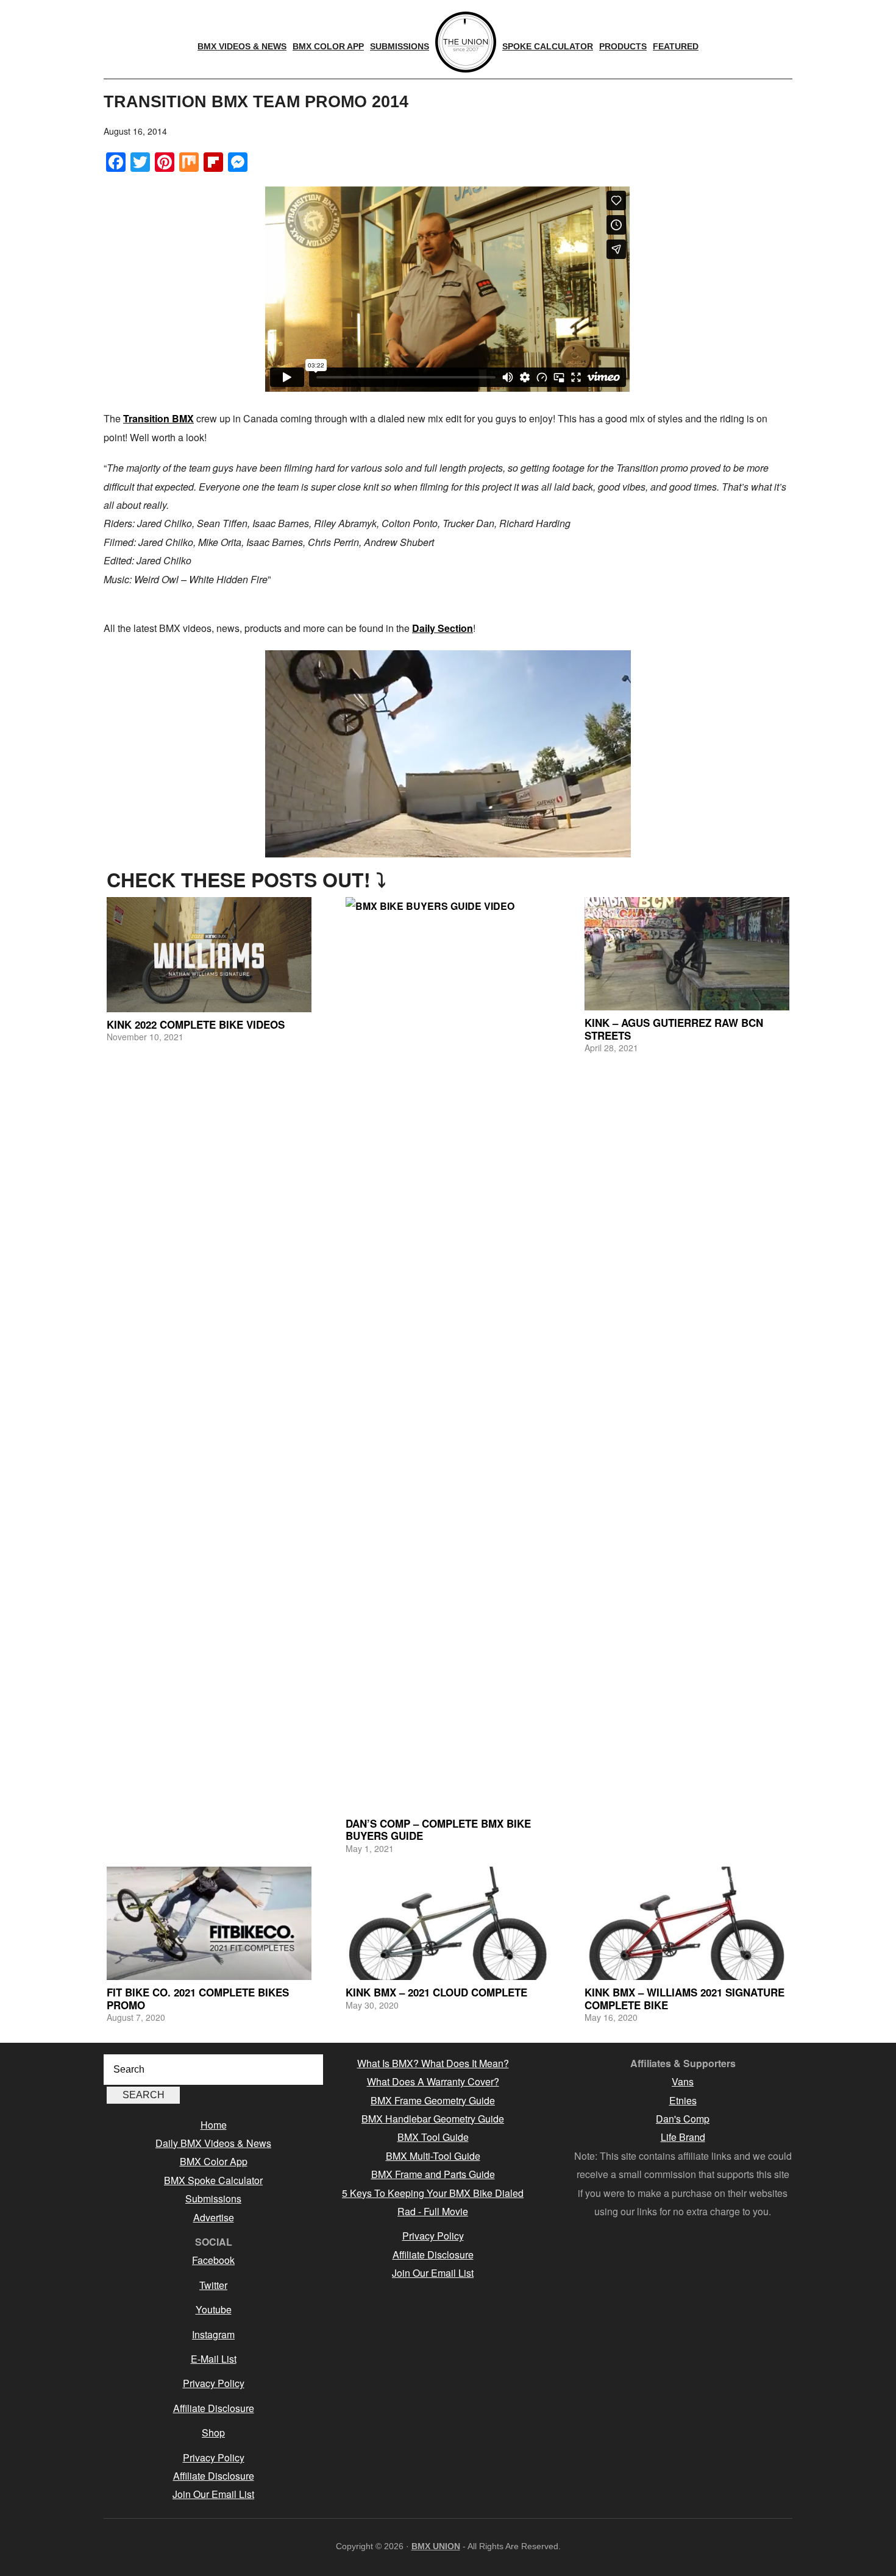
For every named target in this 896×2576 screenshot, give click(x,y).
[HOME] (466, 42)
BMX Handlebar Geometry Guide (433, 2119)
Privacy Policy (214, 2383)
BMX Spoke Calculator (213, 2180)
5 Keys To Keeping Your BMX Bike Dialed (433, 2193)
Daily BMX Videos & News (213, 2143)
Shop (213, 2432)
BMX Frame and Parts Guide (433, 2174)
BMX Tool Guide (433, 2137)
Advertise (214, 2217)
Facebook (213, 2260)
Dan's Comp (683, 2119)
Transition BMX (158, 418)
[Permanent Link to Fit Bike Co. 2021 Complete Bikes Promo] (209, 1923)
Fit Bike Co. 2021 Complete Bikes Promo (198, 1998)
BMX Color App (214, 2161)
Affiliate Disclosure (214, 2408)
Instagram (213, 2334)
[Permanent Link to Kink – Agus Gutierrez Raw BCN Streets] (687, 954)
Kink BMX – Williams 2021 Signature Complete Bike (684, 1998)
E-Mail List (214, 2359)
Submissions (213, 2198)
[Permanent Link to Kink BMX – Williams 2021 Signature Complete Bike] (687, 1923)
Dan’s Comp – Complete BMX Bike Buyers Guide (438, 1829)
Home (214, 2125)
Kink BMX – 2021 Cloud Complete (436, 1992)
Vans (683, 2081)
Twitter (213, 2285)
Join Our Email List (213, 2494)
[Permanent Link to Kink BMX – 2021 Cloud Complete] (448, 1923)
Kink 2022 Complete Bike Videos (196, 1024)
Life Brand (683, 2137)
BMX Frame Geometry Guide (433, 2100)
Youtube (214, 2309)
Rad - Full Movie (433, 2211)
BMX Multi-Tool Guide (433, 2156)
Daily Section (443, 628)
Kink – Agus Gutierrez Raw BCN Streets (674, 1029)
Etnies (683, 2100)
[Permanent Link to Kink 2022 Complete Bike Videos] (209, 955)
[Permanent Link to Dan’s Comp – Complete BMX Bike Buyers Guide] (448, 1354)
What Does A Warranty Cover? (433, 2081)
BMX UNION (436, 2546)
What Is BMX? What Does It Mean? (433, 2063)
